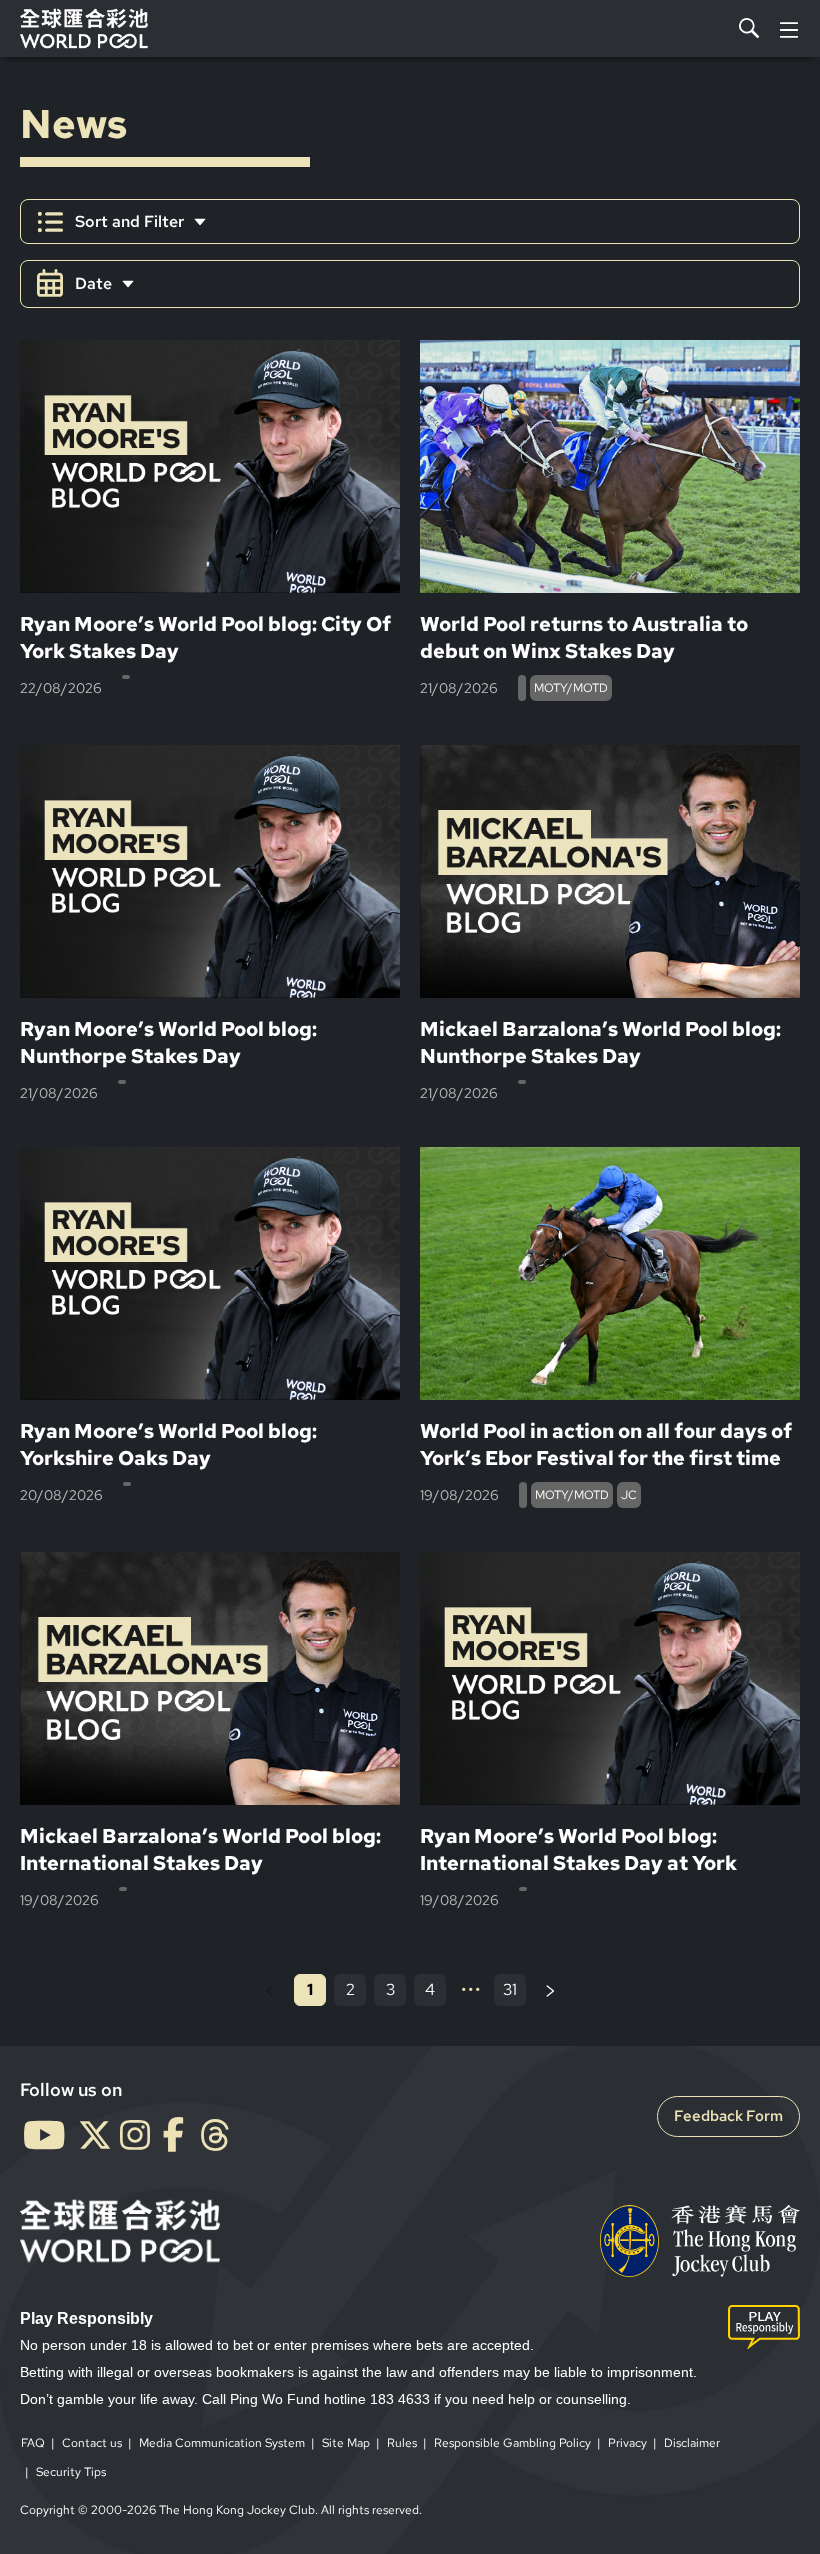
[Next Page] (550, 1990)
